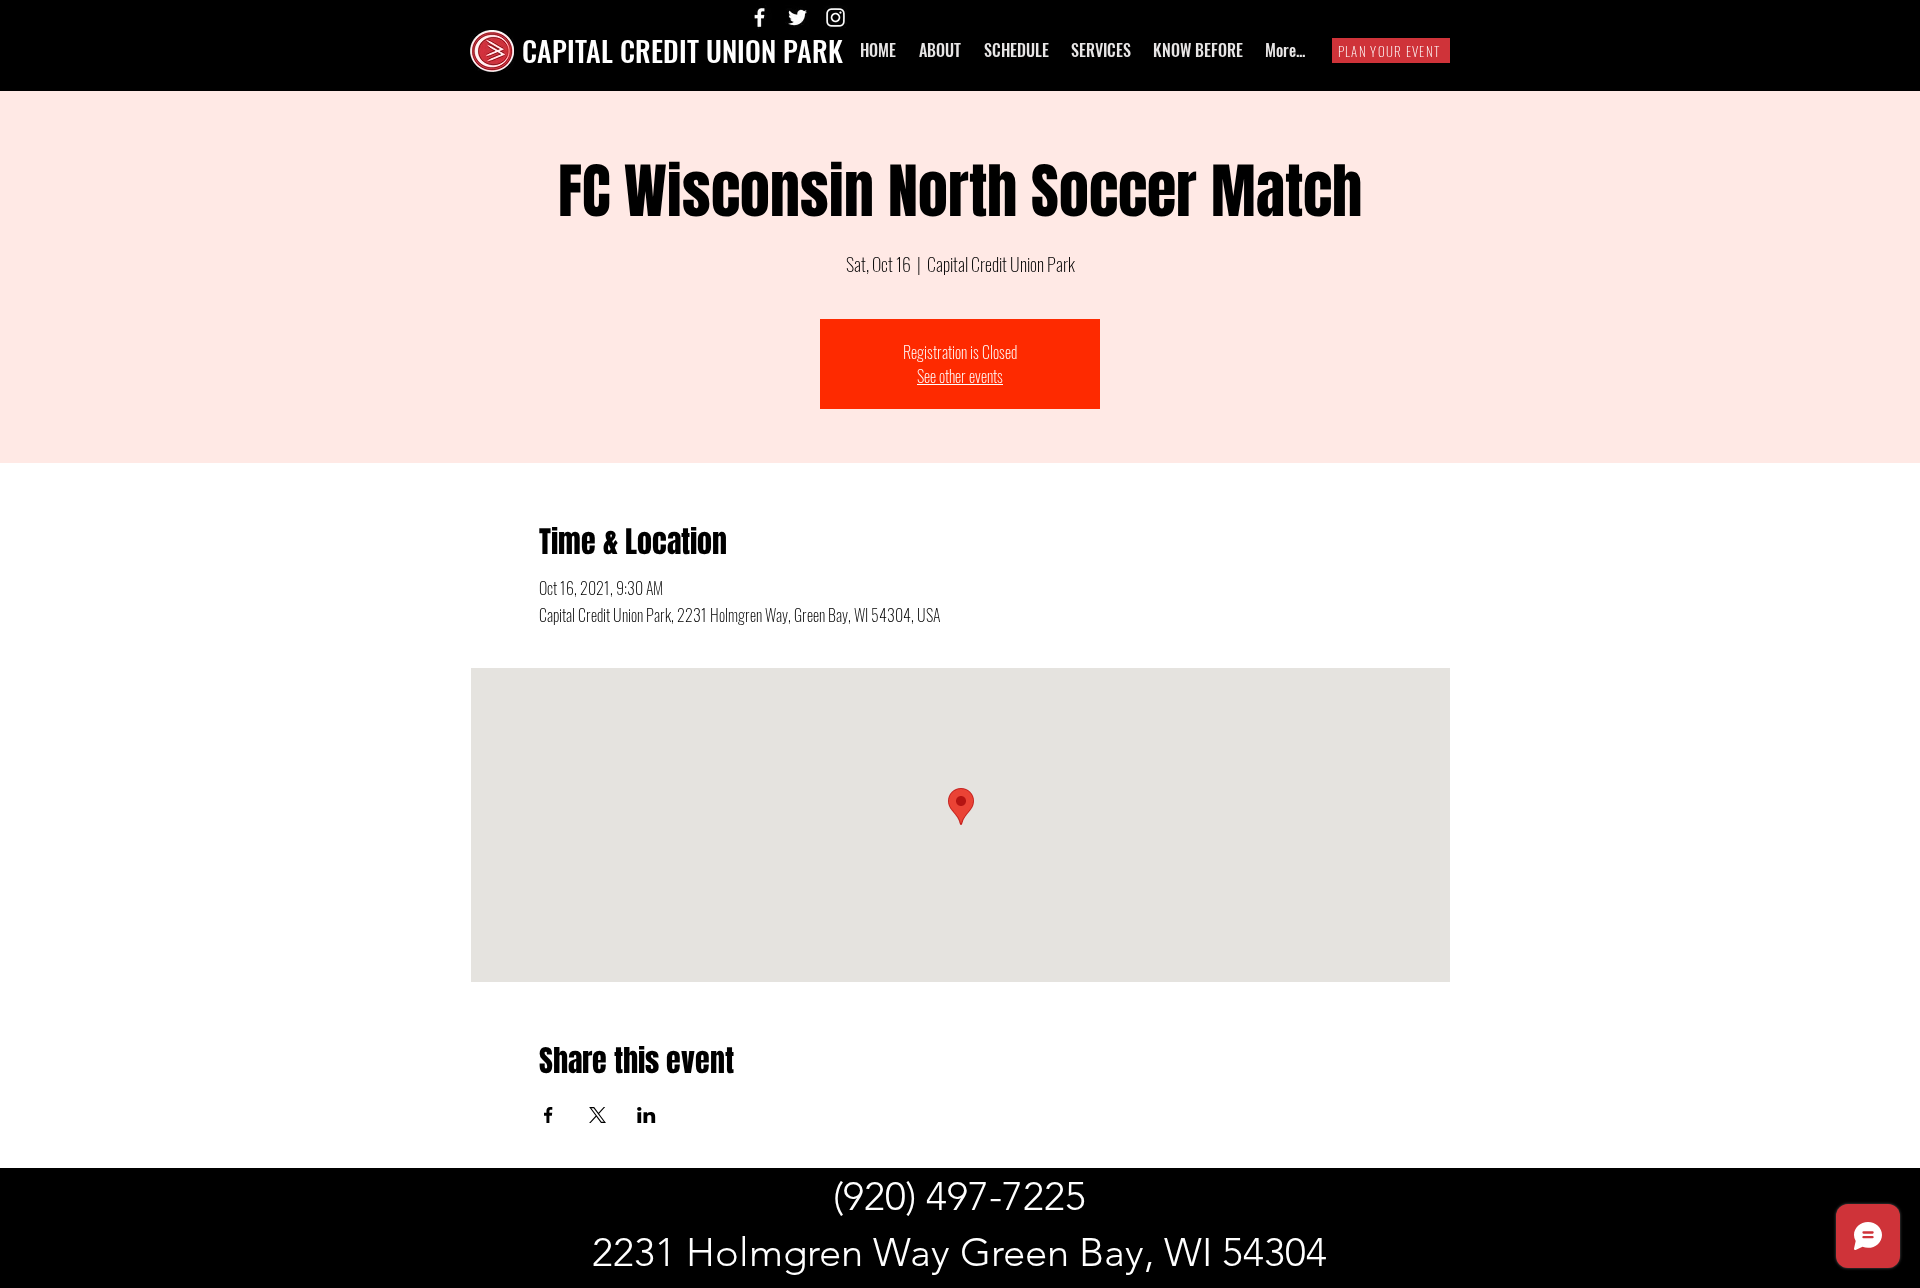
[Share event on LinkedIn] (646, 1115)
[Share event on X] (597, 1115)
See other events (960, 376)
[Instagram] (835, 17)
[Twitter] (797, 17)
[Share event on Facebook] (548, 1115)
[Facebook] (759, 17)
